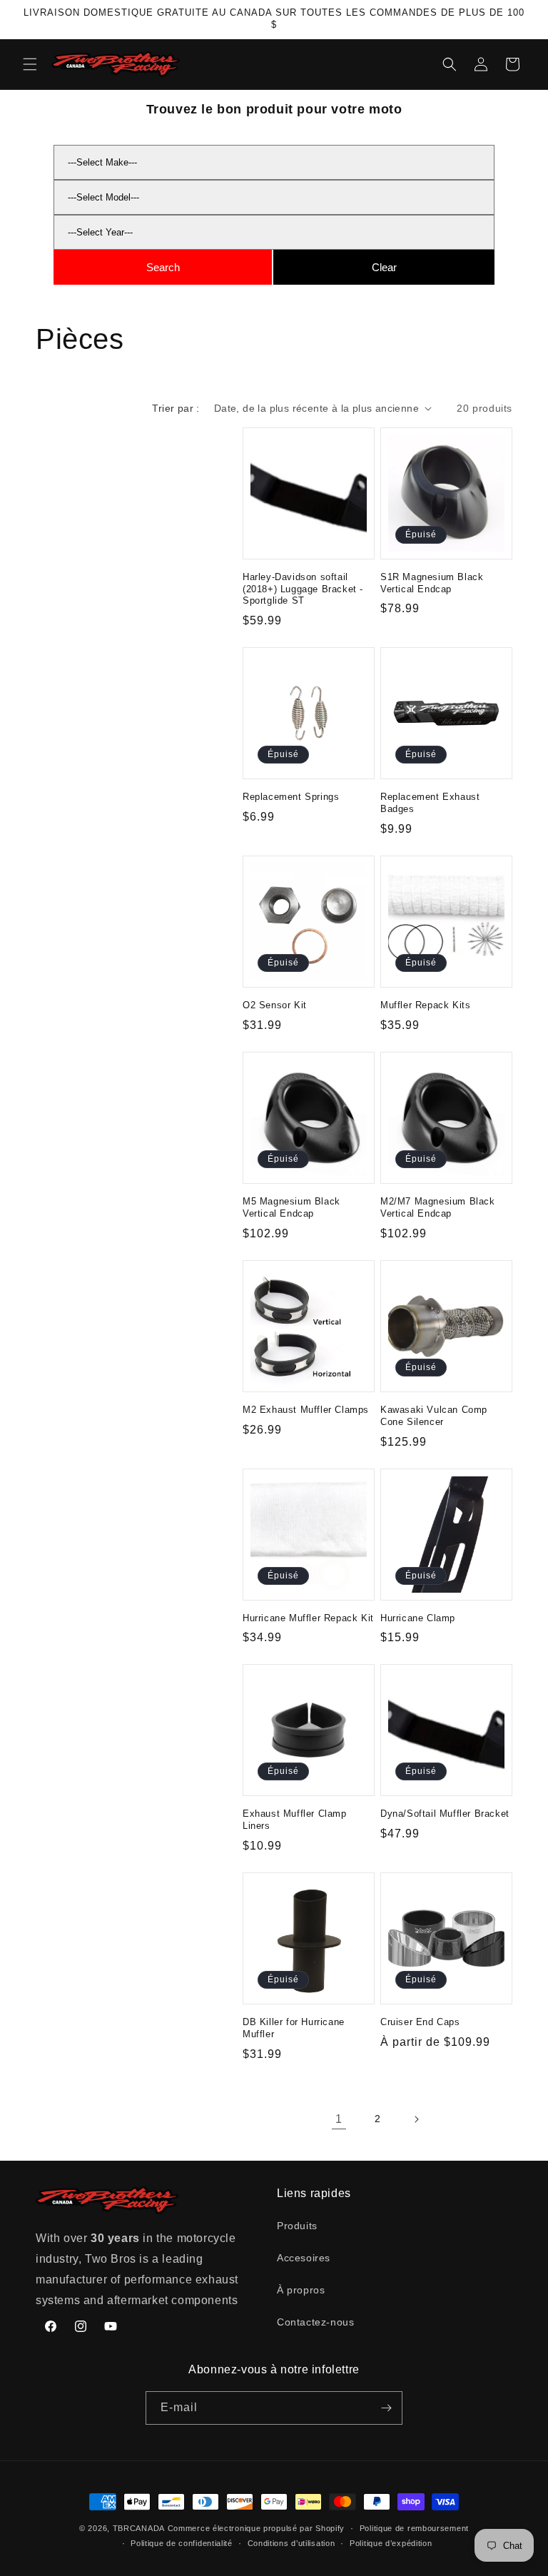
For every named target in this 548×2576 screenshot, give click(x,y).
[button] (30, 64)
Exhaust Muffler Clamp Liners (295, 1820)
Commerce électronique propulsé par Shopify (256, 2528)
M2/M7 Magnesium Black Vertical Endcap (438, 1207)
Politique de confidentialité (182, 2543)
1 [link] (339, 2119)
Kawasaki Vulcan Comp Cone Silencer (434, 1416)
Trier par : (176, 408)
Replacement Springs (291, 797)
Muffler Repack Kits (425, 1005)
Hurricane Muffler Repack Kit (308, 1618)
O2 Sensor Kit (275, 1005)
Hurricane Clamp (418, 1618)
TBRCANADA (139, 2528)
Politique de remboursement (414, 2528)
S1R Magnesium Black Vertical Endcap (432, 583)
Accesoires (304, 2258)
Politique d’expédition (391, 2543)
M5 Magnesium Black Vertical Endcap (291, 1207)
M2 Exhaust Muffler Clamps (306, 1410)
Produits (297, 2226)
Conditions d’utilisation (291, 2543)
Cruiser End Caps (420, 2022)
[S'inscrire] (386, 2408)
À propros (301, 2290)
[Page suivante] (416, 2119)
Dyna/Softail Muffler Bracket (445, 1814)
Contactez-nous (315, 2322)
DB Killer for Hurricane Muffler (294, 2028)
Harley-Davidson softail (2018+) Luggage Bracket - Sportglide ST (303, 589)
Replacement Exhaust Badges (430, 803)
